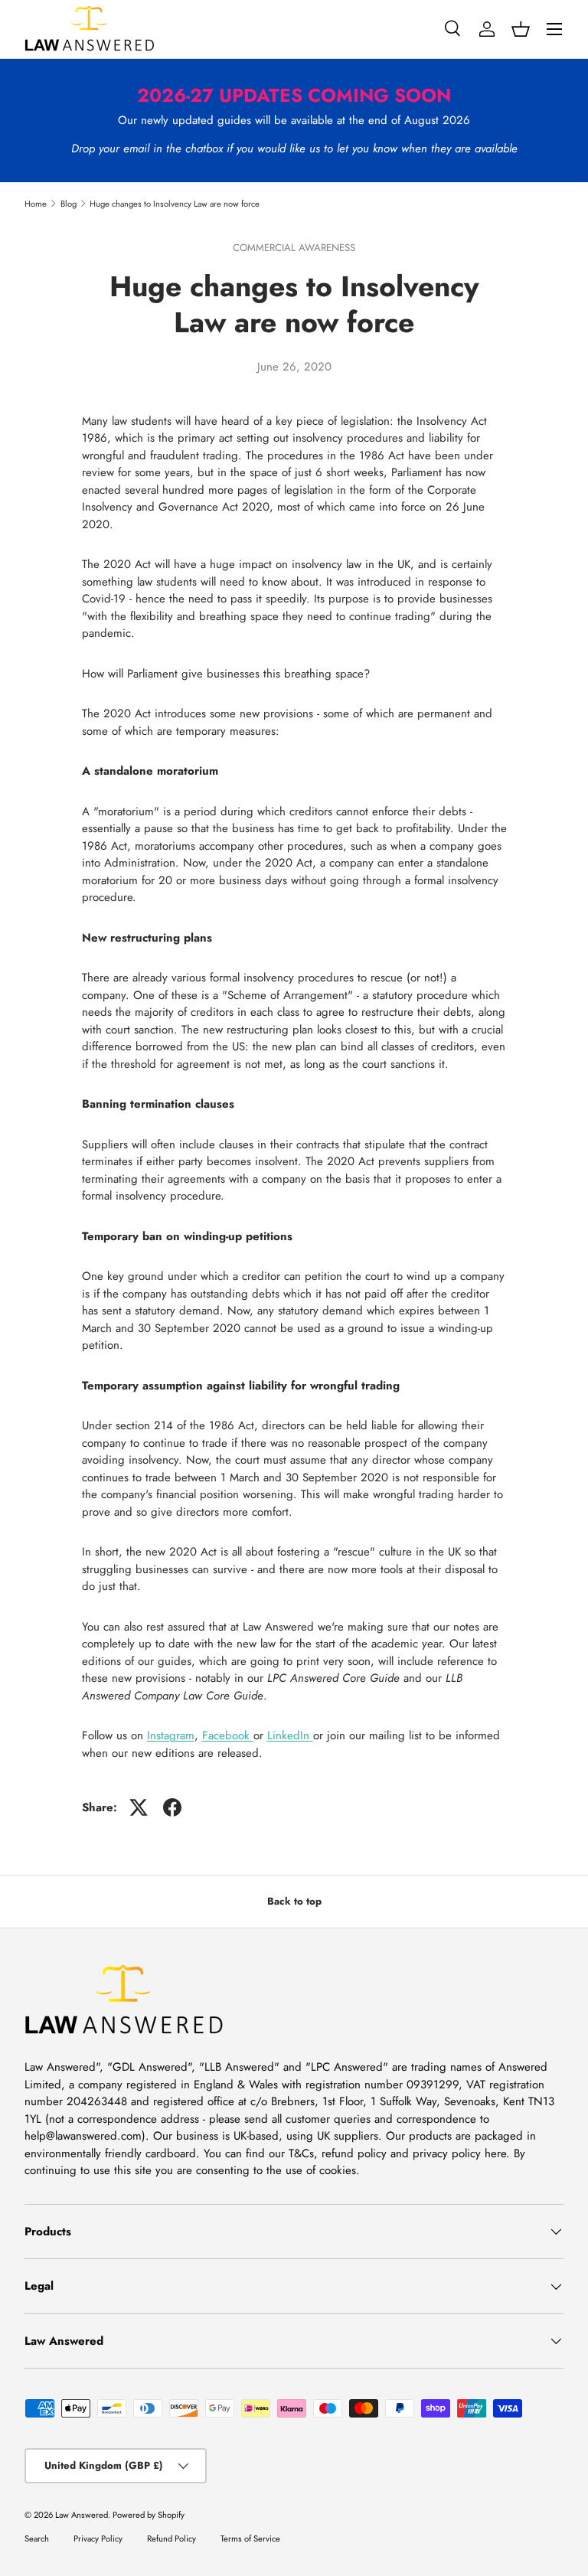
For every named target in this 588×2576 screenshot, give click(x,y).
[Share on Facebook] (172, 1807)
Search (37, 2538)
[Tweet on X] (139, 1807)
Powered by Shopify (149, 2515)
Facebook (228, 1735)
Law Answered (82, 2515)
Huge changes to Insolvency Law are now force (175, 204)
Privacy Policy (98, 2538)
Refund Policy (171, 2538)
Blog (69, 204)
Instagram (171, 1735)
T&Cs (301, 2153)
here (495, 2153)
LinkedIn (290, 1735)
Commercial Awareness (294, 248)
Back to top (294, 1901)
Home (36, 204)
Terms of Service (250, 2538)
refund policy (354, 2153)
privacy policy (447, 2153)
